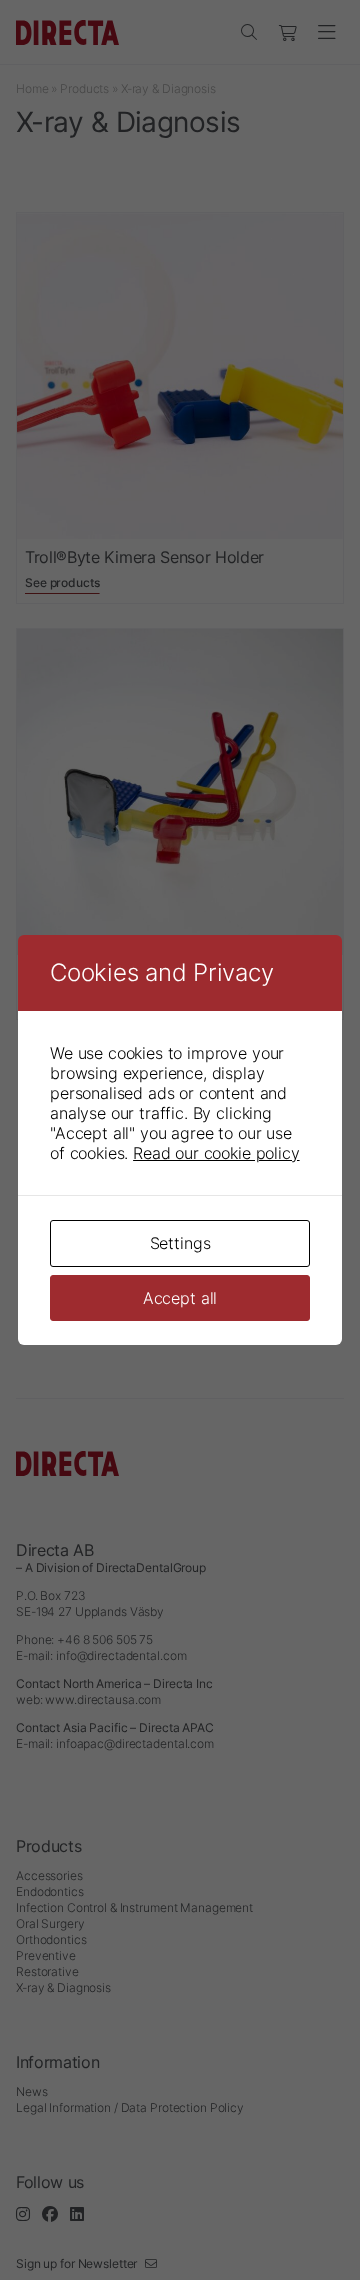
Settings (180, 1243)
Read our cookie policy (216, 1153)
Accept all (180, 1298)
